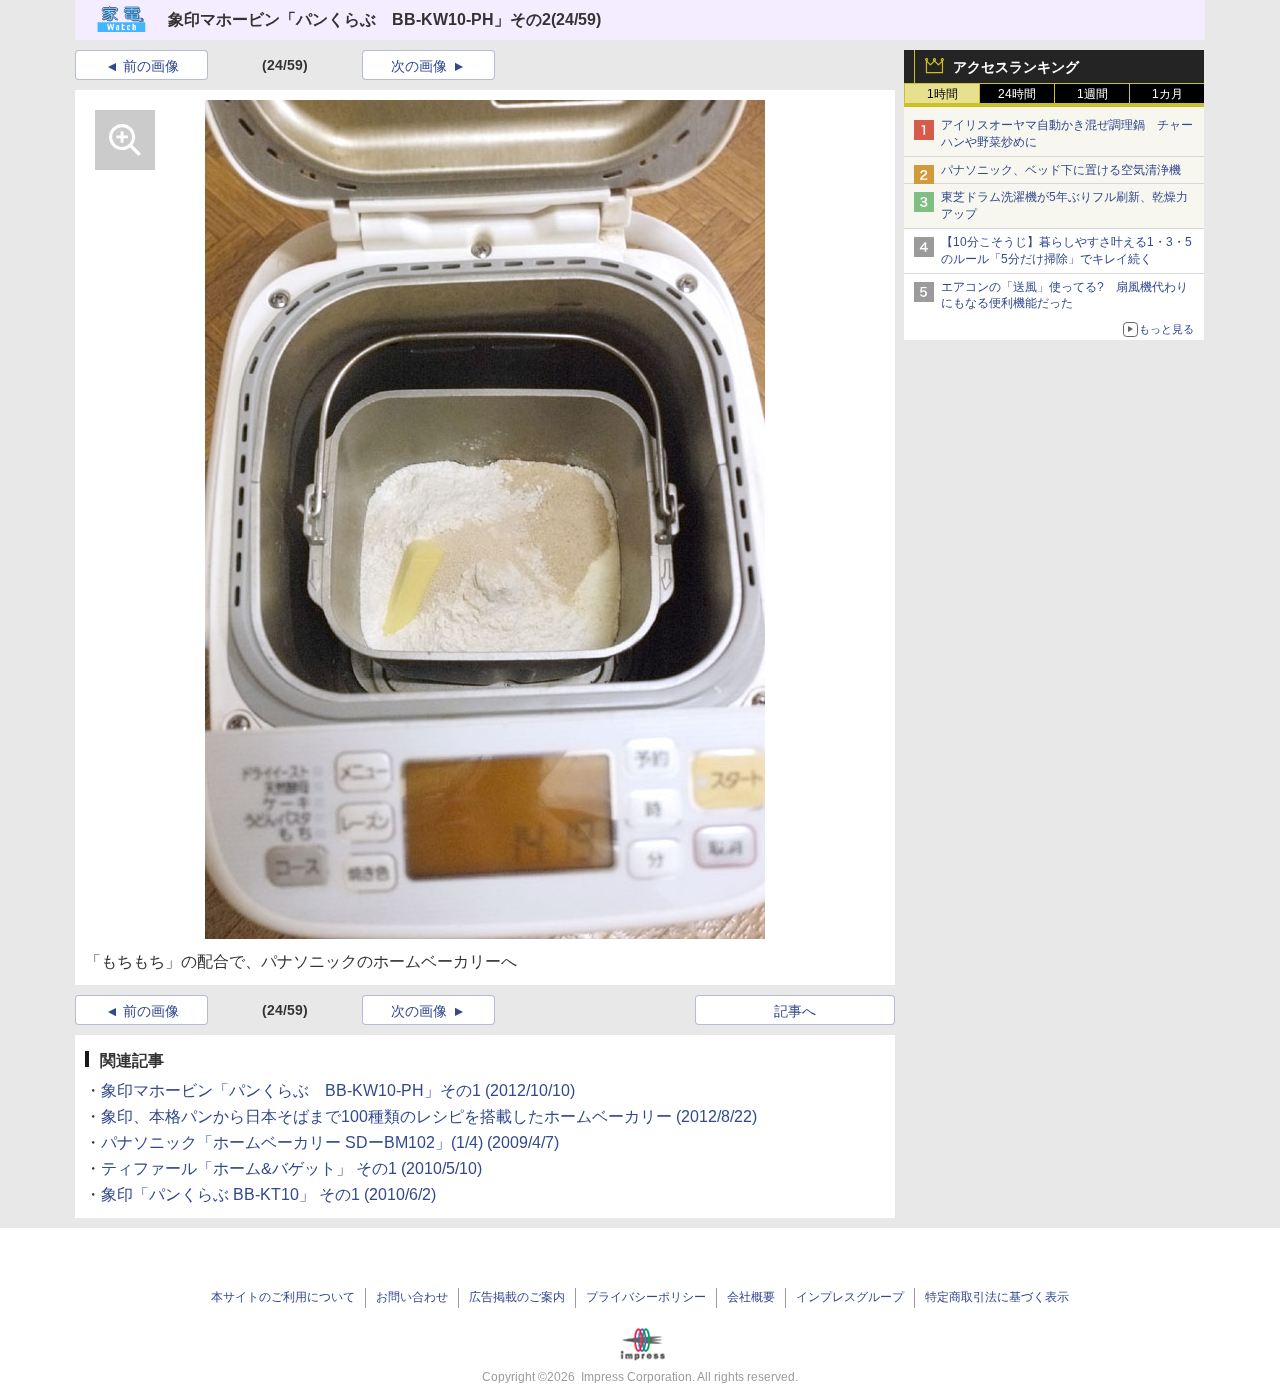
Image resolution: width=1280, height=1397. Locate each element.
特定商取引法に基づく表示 (997, 1297)
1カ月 (1167, 94)
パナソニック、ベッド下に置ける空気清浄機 (1061, 170)
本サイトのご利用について (283, 1297)
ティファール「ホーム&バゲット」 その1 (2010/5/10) (291, 1168)
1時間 (942, 94)
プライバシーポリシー (646, 1297)
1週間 (1092, 94)
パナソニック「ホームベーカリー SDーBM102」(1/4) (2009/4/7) (330, 1142)
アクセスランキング (1016, 67)
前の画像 (151, 66)
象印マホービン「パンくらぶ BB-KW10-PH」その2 (359, 19)
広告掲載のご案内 (517, 1297)
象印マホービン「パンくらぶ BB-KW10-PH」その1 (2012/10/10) (338, 1090)
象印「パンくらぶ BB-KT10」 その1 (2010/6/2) (268, 1194)
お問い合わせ (412, 1297)
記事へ (795, 1011)
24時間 (1017, 94)
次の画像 (419, 66)
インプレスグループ (850, 1297)
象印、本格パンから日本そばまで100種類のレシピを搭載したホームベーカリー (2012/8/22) (429, 1116)
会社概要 (751, 1297)
